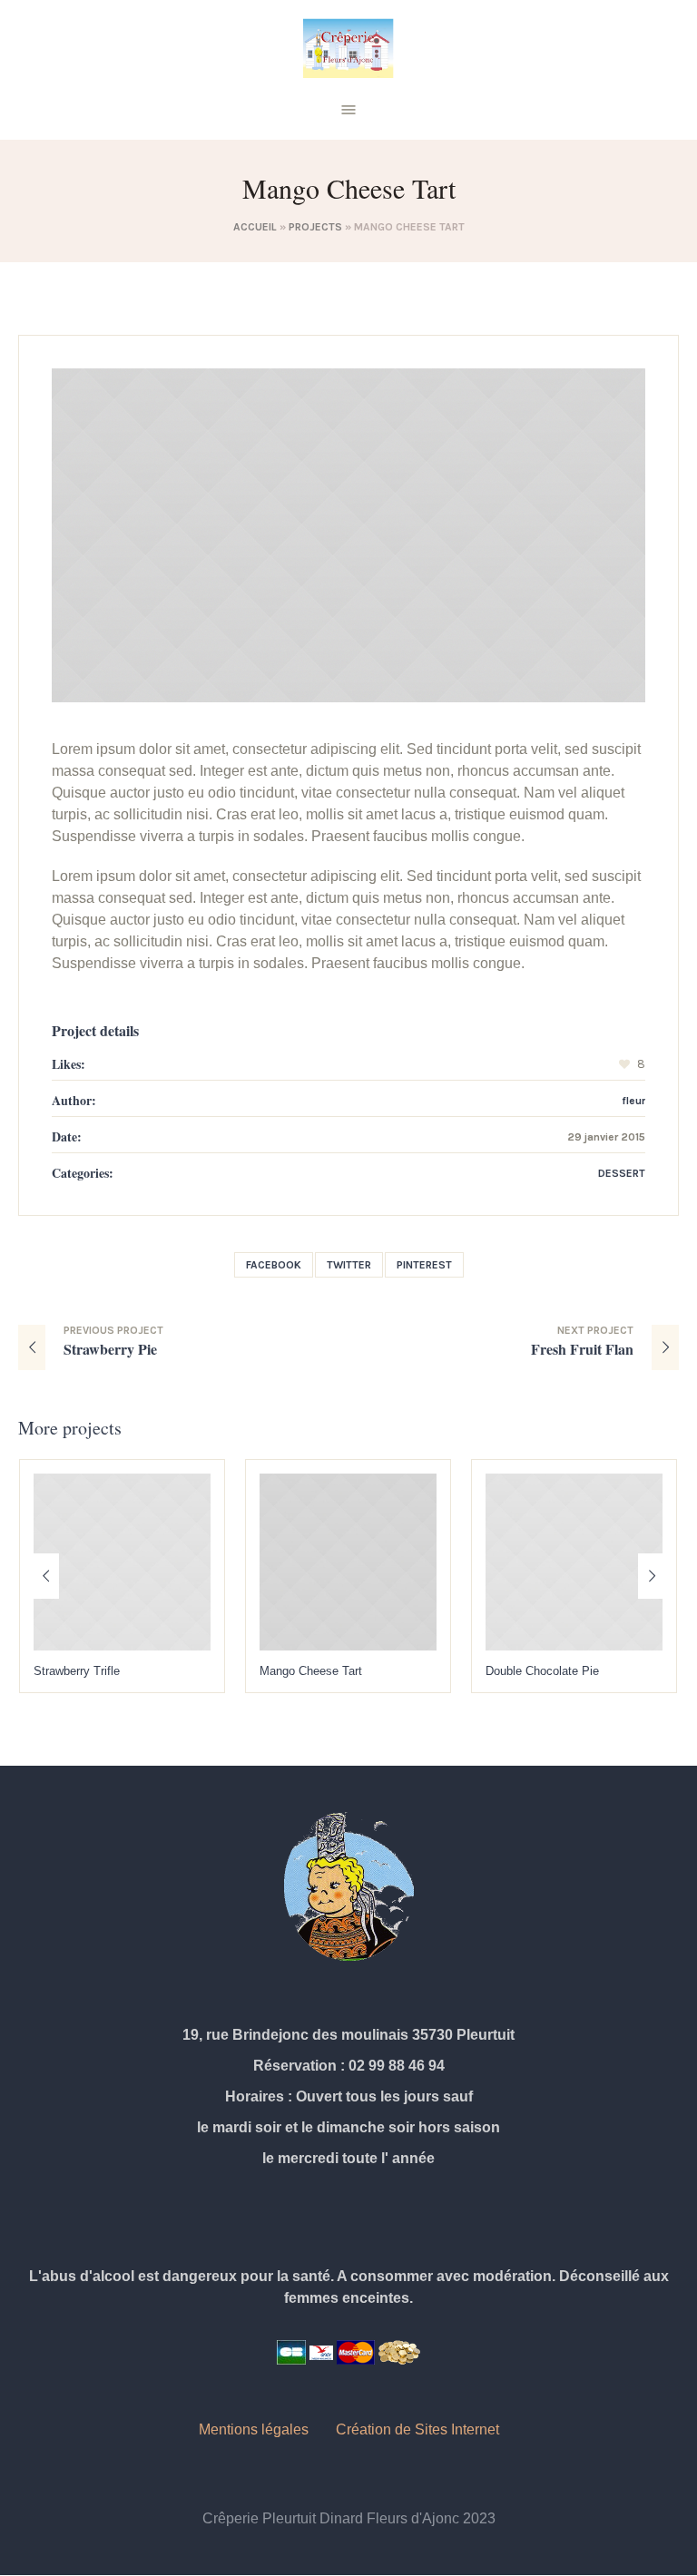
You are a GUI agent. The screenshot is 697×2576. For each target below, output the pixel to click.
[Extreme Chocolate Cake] (579, 1562)
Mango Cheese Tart (89, 1671)
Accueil (255, 227)
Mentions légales (254, 2429)
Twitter (349, 1265)
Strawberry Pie (110, 1349)
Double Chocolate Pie (321, 1671)
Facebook (274, 1265)
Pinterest (424, 1265)
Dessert (622, 1173)
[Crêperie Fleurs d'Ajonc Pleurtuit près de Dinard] (348, 48)
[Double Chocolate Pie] (353, 1562)
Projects (315, 227)
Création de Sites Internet (417, 2429)
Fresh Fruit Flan (582, 1349)
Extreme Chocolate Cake (556, 1671)
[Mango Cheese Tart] (348, 535)
